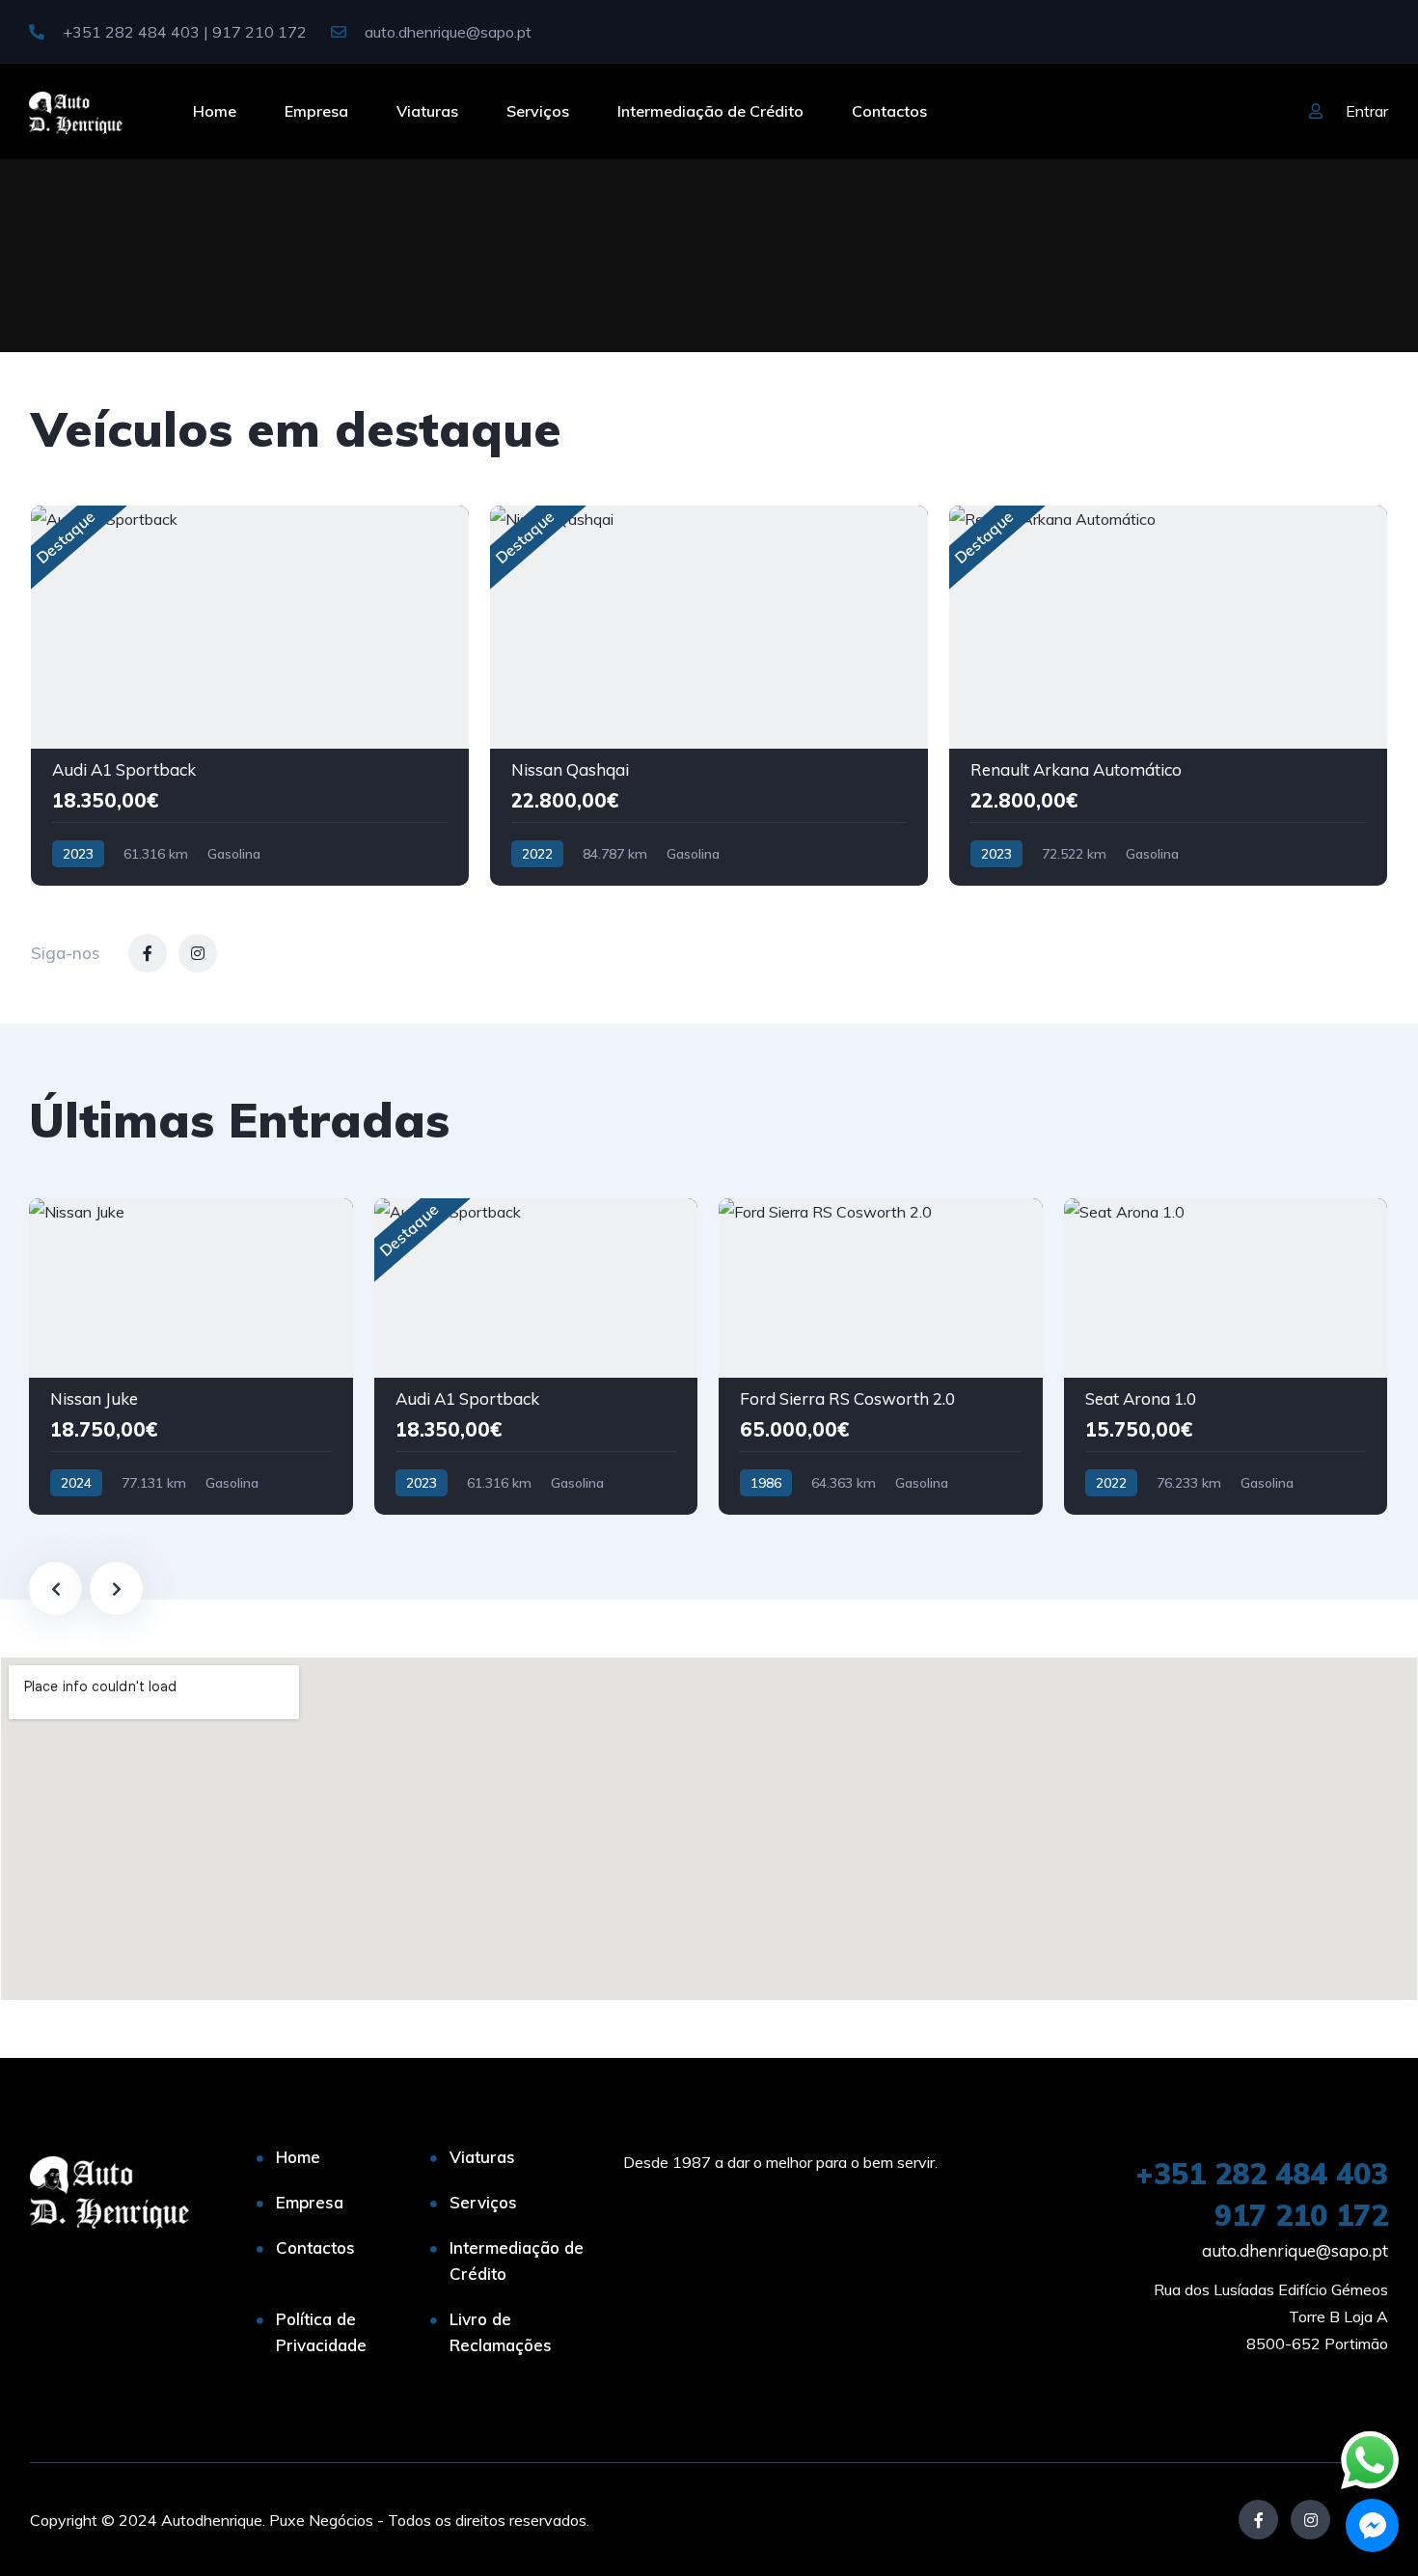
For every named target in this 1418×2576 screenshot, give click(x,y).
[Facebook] (1258, 2520)
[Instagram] (1310, 2520)
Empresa (316, 111)
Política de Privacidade (321, 2332)
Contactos (889, 111)
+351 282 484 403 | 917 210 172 (183, 32)
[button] (1372, 2525)
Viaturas (427, 111)
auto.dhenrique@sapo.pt (446, 32)
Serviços (538, 111)
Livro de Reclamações (501, 2332)
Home (215, 111)
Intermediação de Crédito (710, 111)
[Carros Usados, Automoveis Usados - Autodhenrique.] (76, 111)
